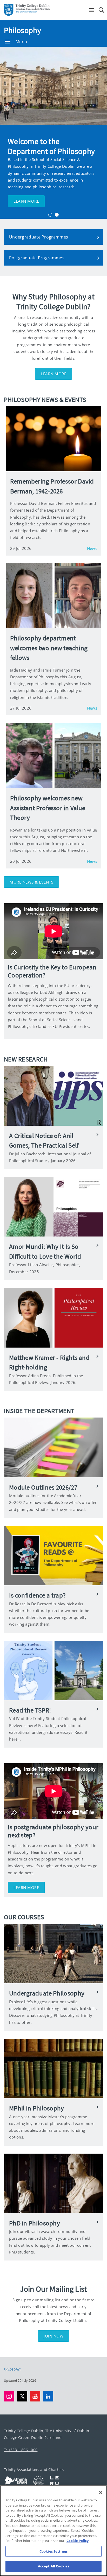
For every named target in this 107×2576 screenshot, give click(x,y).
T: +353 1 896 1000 (21, 2450)
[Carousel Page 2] (57, 215)
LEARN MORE (53, 374)
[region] (53, 2531)
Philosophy (22, 30)
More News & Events (31, 882)
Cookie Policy (78, 2541)
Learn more (26, 201)
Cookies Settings (53, 2551)
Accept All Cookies (53, 2566)
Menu (21, 42)
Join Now (53, 2336)
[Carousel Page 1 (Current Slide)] (50, 215)
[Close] (101, 2493)
